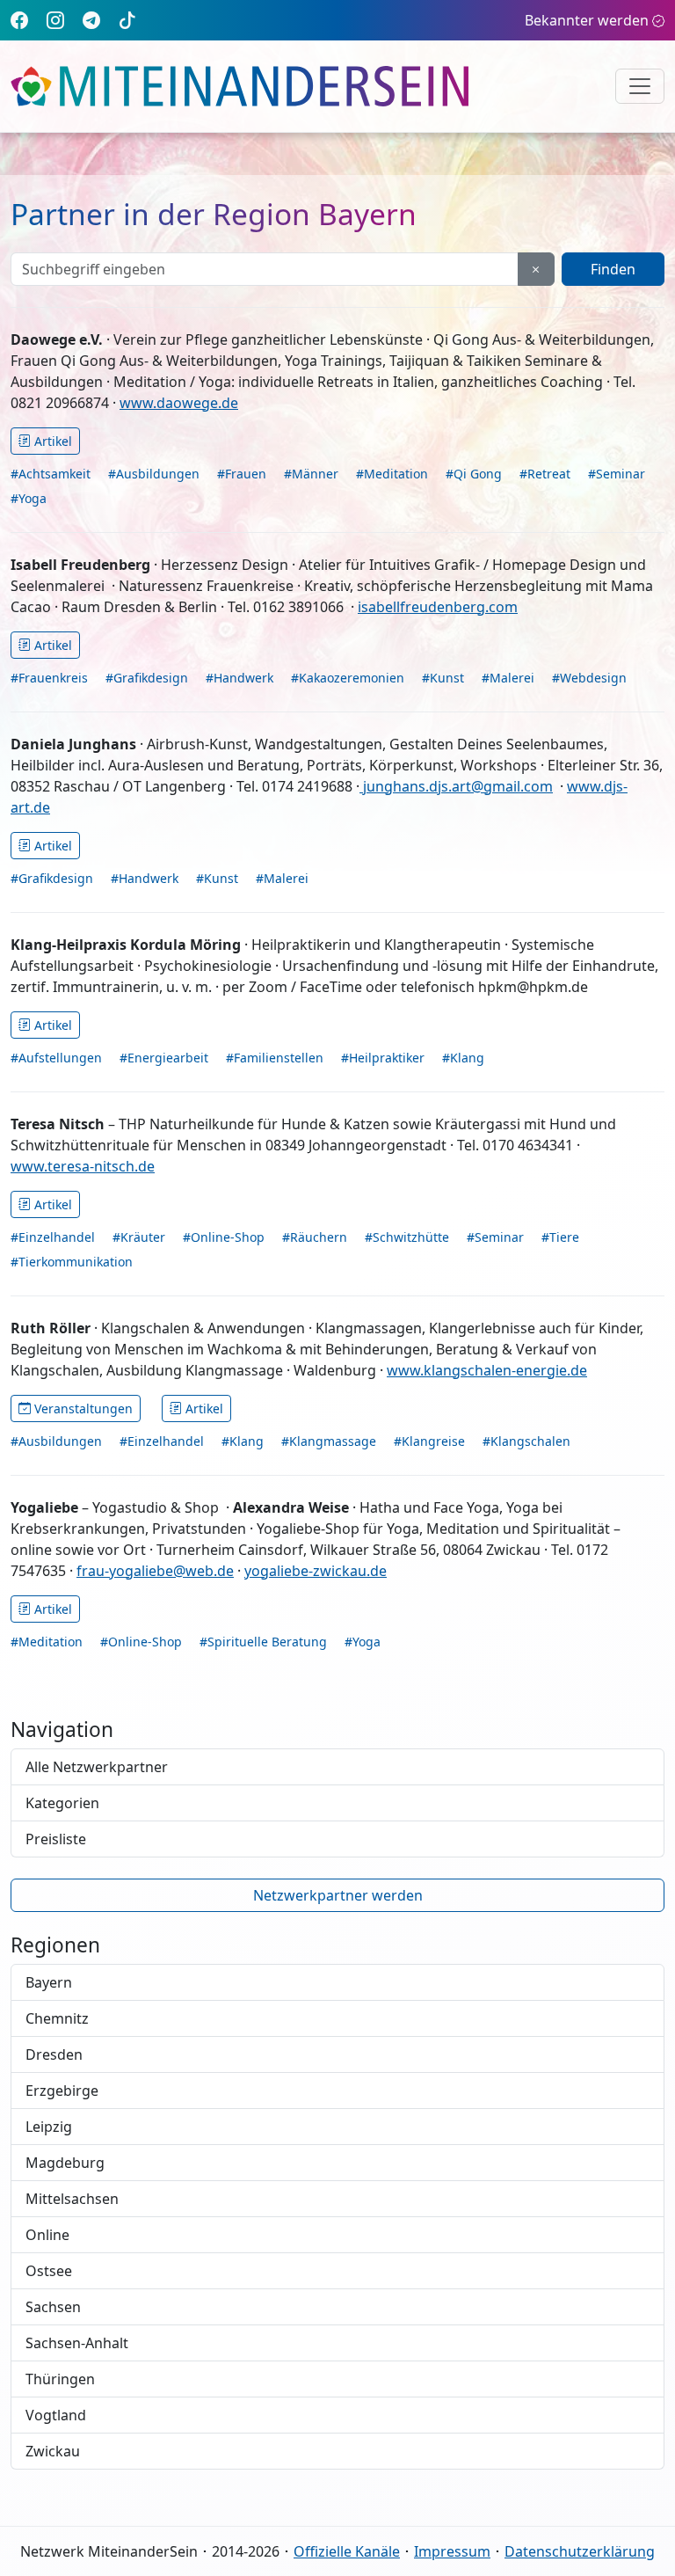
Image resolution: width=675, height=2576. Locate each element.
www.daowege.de (179, 403)
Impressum (452, 2551)
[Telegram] (91, 20)
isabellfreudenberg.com (438, 607)
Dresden (54, 2054)
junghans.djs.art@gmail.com (456, 786)
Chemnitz (57, 2018)
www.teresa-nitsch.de (83, 1166)
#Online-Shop (224, 1237)
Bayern (49, 1982)
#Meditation (392, 474)
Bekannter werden (587, 20)
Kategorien (62, 1803)
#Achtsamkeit (51, 474)
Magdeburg (65, 2163)
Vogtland (56, 2415)
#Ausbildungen (154, 474)
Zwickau (53, 2451)
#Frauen (242, 474)
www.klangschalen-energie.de (487, 1370)
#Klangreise (429, 1441)
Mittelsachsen (72, 2199)
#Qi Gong (474, 474)
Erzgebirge (62, 2091)
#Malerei (508, 678)
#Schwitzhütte (407, 1237)
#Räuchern (315, 1237)
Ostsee (49, 2271)
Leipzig (49, 2127)
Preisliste (56, 1839)
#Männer (311, 474)
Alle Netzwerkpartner (97, 1767)
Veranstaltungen (83, 1408)
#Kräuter (139, 1237)
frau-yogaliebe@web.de (155, 1571)
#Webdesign (589, 678)
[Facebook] (19, 20)
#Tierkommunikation (72, 1262)
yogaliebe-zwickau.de (316, 1571)
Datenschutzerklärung (580, 2551)
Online (47, 2235)
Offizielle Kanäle (347, 2551)
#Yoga (29, 498)
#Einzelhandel (53, 1237)
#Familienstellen (275, 1058)
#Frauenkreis (49, 678)
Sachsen (53, 2307)
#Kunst (443, 678)
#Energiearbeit (164, 1058)
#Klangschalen (526, 1441)
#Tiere (560, 1237)
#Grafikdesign (147, 678)
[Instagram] (55, 20)
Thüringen (60, 2379)
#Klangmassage (329, 1441)
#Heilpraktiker (383, 1058)
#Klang (463, 1058)
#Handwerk (240, 678)
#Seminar (617, 474)
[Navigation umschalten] (640, 86)
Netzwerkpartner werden (338, 1895)
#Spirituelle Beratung (263, 1642)
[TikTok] (127, 20)
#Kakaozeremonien (348, 678)
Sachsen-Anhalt (77, 2343)
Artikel (53, 441)
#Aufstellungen (56, 1058)
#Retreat (545, 474)
